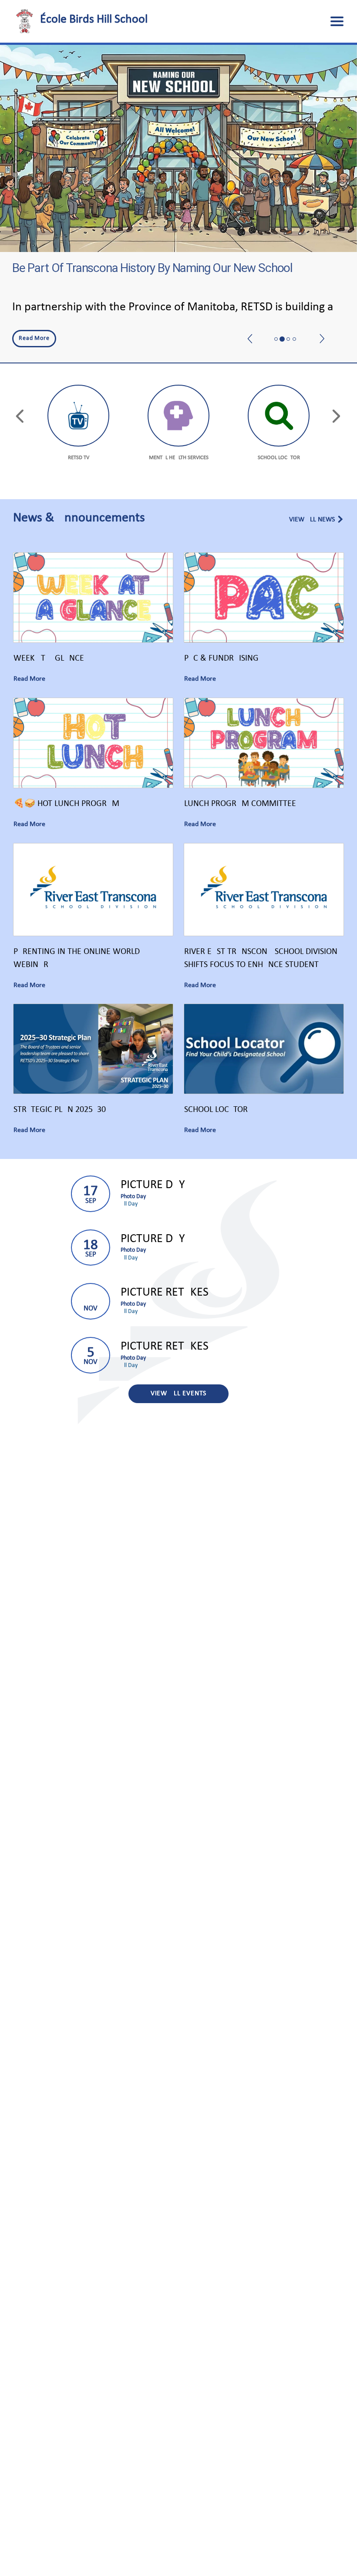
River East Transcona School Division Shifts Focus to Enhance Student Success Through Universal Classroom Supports (264, 959)
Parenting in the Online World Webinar (77, 958)
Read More (31, 338)
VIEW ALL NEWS (312, 520)
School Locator (216, 1110)
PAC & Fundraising (221, 658)
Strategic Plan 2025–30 (60, 1110)
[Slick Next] (322, 319)
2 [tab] (282, 339)
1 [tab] (276, 339)
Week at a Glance (49, 658)
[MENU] (337, 21)
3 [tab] (288, 339)
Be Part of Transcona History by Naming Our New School (152, 268)
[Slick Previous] (250, 319)
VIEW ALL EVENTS (179, 1394)
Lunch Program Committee (240, 804)
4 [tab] (294, 339)
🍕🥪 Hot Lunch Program (66, 804)
